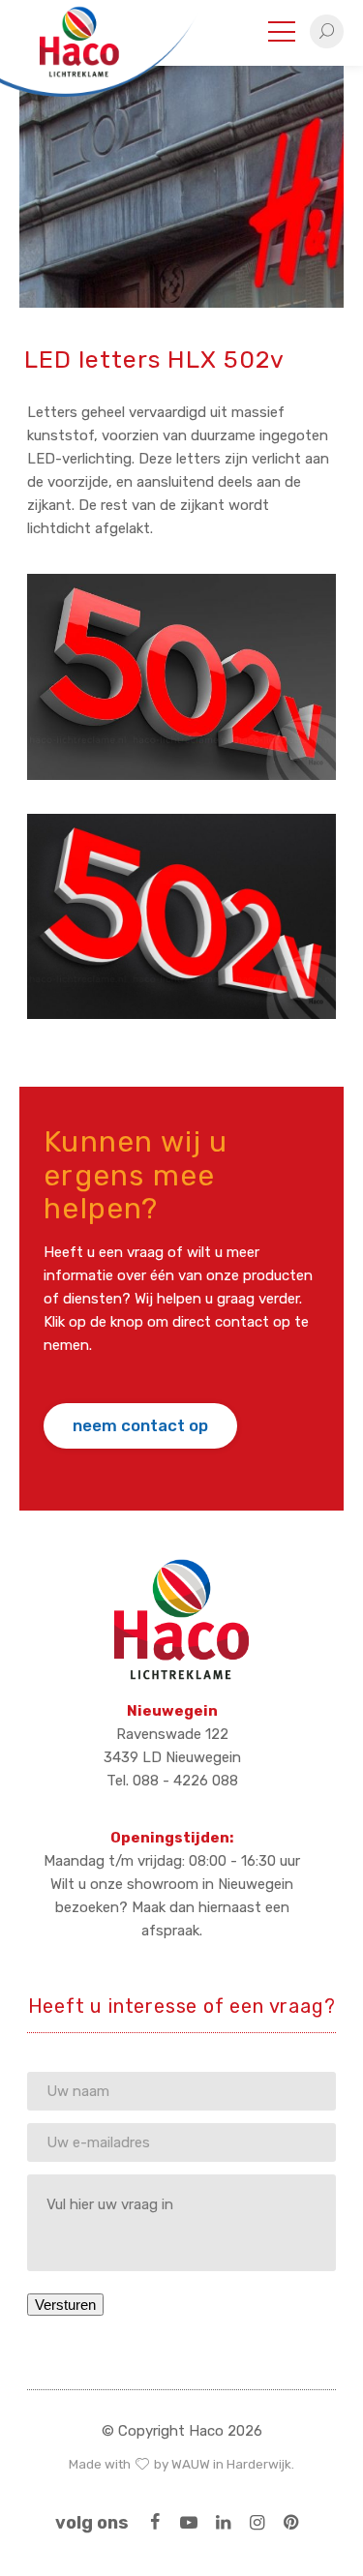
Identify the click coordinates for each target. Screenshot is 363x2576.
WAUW (191, 2464)
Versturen (65, 2305)
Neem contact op (140, 1425)
